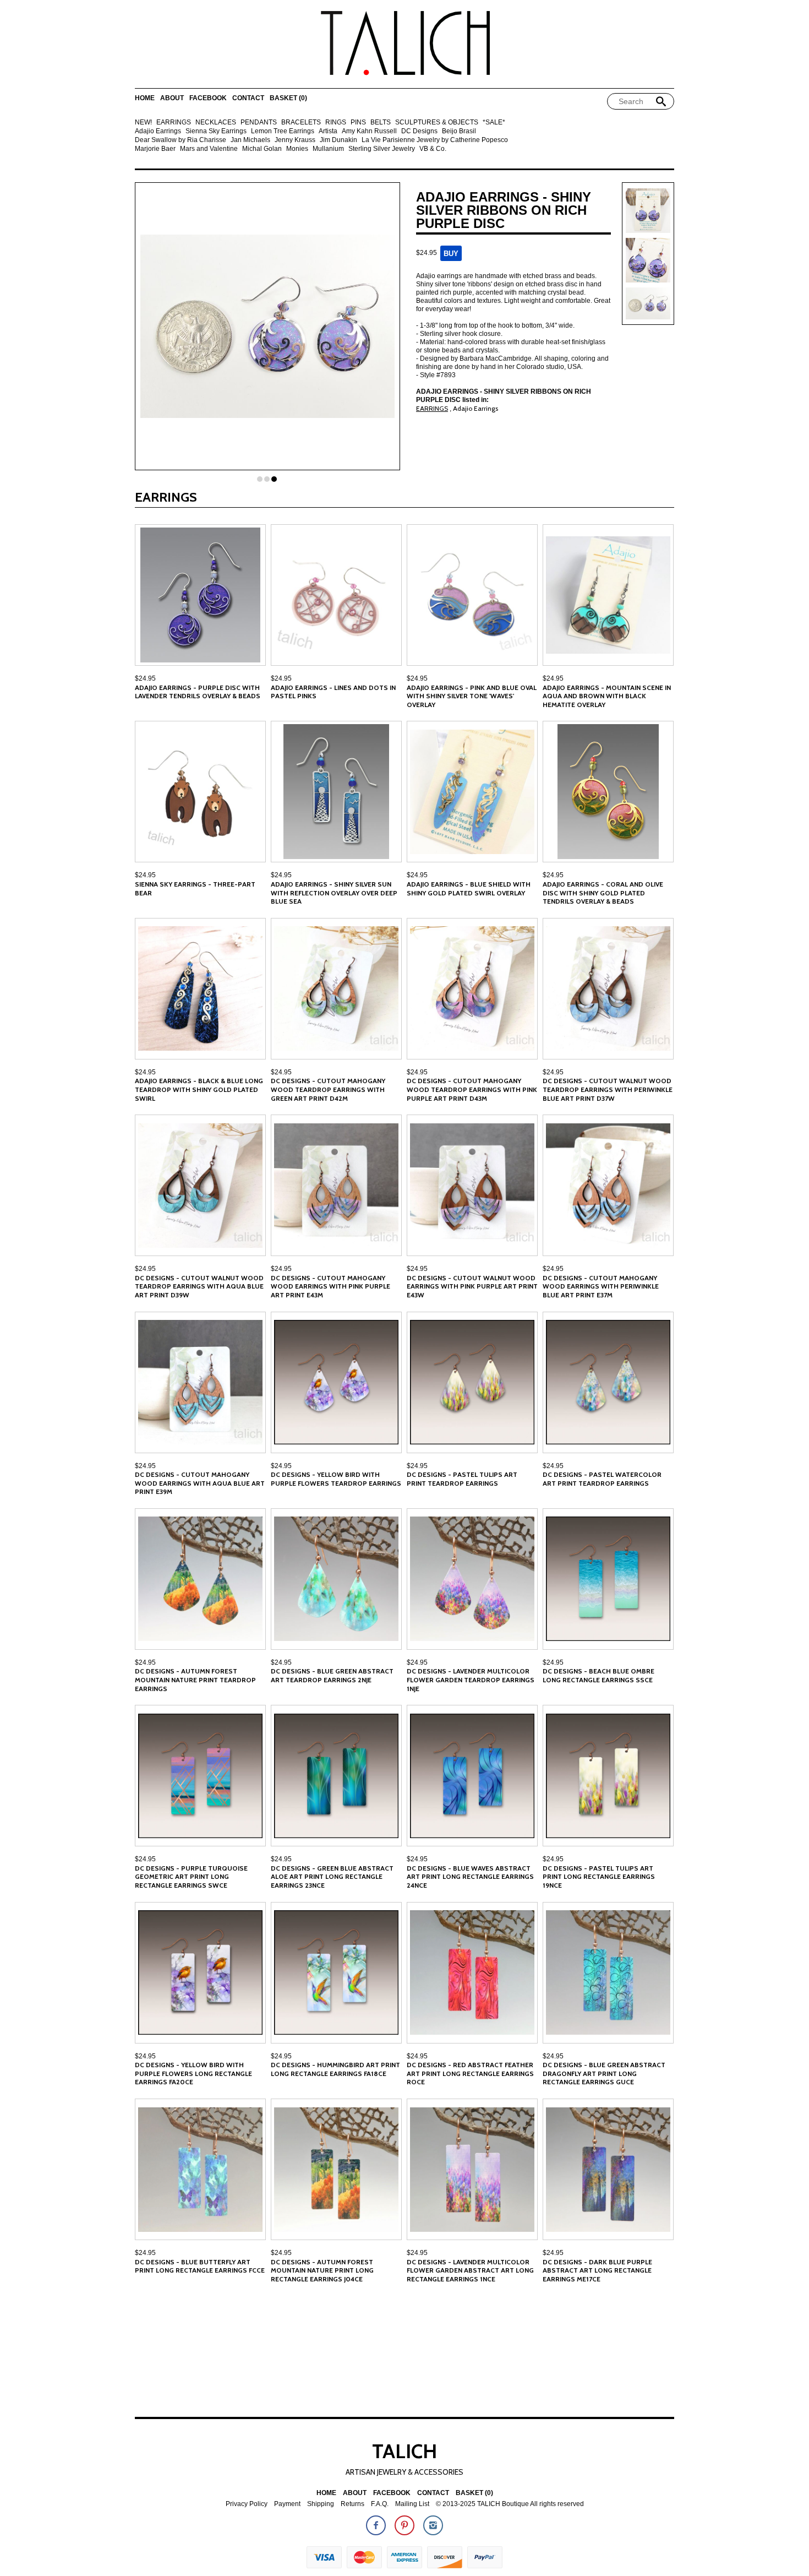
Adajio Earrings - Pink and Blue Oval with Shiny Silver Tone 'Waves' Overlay (472, 696)
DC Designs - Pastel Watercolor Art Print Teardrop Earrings (602, 1479)
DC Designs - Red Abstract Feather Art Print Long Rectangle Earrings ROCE (470, 2073)
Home (145, 98)
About (172, 98)
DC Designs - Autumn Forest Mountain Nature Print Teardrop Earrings (195, 1680)
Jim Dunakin (338, 140)
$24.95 (145, 678)
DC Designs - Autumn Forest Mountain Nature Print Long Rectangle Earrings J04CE (322, 2270)
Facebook (208, 98)
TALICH (404, 2451)
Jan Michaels (250, 140)
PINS (358, 123)
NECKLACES (216, 123)
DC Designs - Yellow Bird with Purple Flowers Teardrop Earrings (336, 1479)
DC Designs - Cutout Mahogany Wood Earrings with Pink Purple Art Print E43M (330, 1286)
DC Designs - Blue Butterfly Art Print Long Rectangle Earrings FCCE (200, 2266)
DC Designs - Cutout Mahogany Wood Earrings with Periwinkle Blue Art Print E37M (601, 1286)
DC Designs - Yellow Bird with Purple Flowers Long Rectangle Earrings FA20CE (193, 2073)
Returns (352, 2504)
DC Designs (419, 131)
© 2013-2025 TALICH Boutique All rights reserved (510, 2504)
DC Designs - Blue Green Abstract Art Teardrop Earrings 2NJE (332, 1675)
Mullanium (328, 149)
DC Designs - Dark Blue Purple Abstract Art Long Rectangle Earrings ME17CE (597, 2270)
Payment (287, 2504)
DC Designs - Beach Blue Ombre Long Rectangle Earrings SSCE (598, 1675)
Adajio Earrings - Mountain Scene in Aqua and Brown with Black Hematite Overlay (607, 696)
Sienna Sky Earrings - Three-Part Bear (195, 888)
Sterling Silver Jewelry (382, 149)
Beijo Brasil (459, 131)
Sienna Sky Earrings (216, 131)
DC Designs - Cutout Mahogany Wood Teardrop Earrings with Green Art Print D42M (328, 1089)
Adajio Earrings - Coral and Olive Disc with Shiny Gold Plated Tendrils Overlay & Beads (603, 893)
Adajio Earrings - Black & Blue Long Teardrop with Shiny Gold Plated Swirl (199, 1089)
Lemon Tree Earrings (283, 131)
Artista (328, 131)
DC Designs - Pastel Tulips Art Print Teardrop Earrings (462, 1479)
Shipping (321, 2504)
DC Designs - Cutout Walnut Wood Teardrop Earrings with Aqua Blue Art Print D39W (199, 1286)
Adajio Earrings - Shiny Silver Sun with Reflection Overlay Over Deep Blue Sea (334, 893)
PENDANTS (259, 123)
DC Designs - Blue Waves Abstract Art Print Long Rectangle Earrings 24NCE (470, 1877)
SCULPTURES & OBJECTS (437, 123)
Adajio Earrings (158, 131)
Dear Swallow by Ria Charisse (181, 140)
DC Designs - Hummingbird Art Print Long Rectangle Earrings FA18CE (335, 2069)
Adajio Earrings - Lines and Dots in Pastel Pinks (333, 692)
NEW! (143, 123)
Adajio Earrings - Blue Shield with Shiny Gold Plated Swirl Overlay (469, 888)
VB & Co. (433, 149)
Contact (248, 98)
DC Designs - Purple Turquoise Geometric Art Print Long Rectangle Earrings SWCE (191, 1877)
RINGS (336, 123)
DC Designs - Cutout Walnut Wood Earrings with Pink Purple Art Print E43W (472, 1286)
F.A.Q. (380, 2504)
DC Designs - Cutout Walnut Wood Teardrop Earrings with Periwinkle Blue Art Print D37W (608, 1089)
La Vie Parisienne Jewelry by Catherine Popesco (435, 140)
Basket (288, 98)
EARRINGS (174, 123)
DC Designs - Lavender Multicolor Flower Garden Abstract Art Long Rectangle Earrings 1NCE (470, 2270)
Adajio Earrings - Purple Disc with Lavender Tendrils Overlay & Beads (198, 692)
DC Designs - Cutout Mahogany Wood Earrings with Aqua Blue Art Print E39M (200, 1483)
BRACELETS (301, 123)
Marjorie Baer (155, 149)
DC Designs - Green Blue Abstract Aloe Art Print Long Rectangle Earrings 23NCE (332, 1877)
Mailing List (412, 2504)
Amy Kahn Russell (369, 131)
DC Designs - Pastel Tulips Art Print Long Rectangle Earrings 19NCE (599, 1877)
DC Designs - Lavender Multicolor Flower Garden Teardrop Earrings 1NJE (471, 1680)
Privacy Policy (247, 2504)
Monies (297, 149)
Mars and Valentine (209, 149)
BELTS (381, 123)
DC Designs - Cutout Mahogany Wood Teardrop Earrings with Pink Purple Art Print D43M (472, 1089)
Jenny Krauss (295, 140)
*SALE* (494, 123)
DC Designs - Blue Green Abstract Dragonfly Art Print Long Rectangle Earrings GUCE (604, 2073)
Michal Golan (262, 149)
